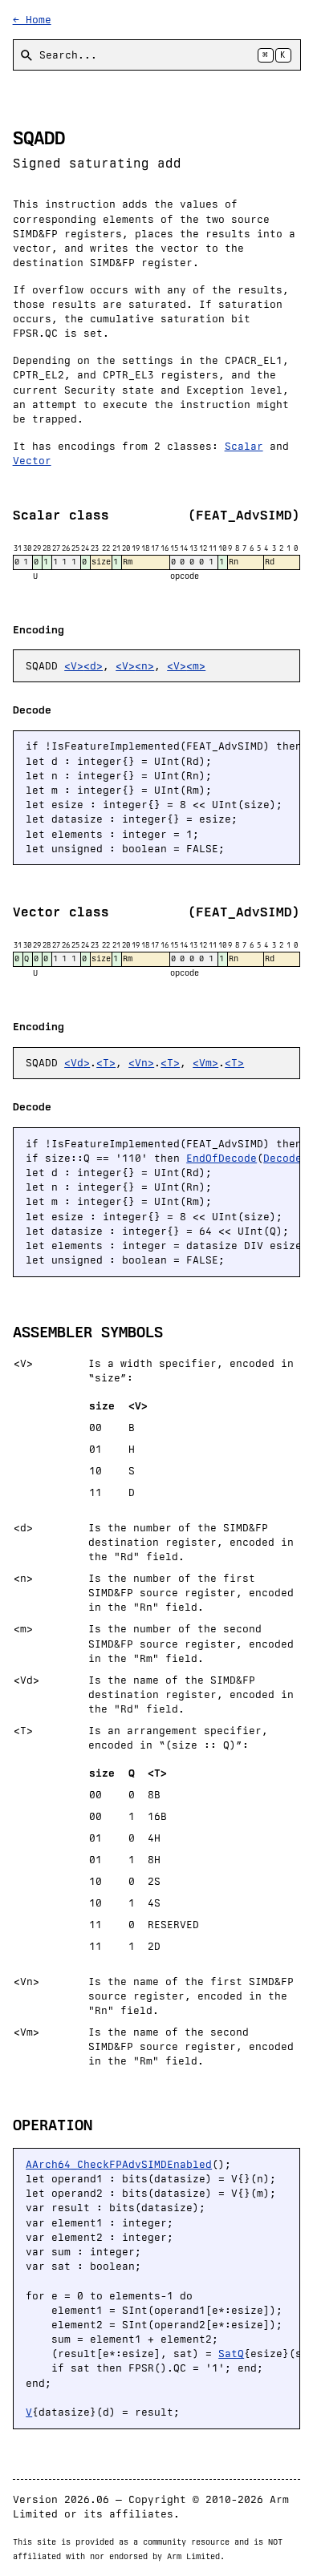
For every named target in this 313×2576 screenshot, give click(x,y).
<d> (93, 666)
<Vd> (77, 1063)
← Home (32, 20)
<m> (196, 666)
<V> (74, 666)
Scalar (244, 446)
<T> (106, 1063)
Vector (32, 461)
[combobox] (157, 55)
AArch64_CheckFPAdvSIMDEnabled (119, 2164)
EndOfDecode (222, 1158)
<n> (144, 666)
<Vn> (141, 1063)
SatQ (231, 2354)
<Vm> (205, 1063)
